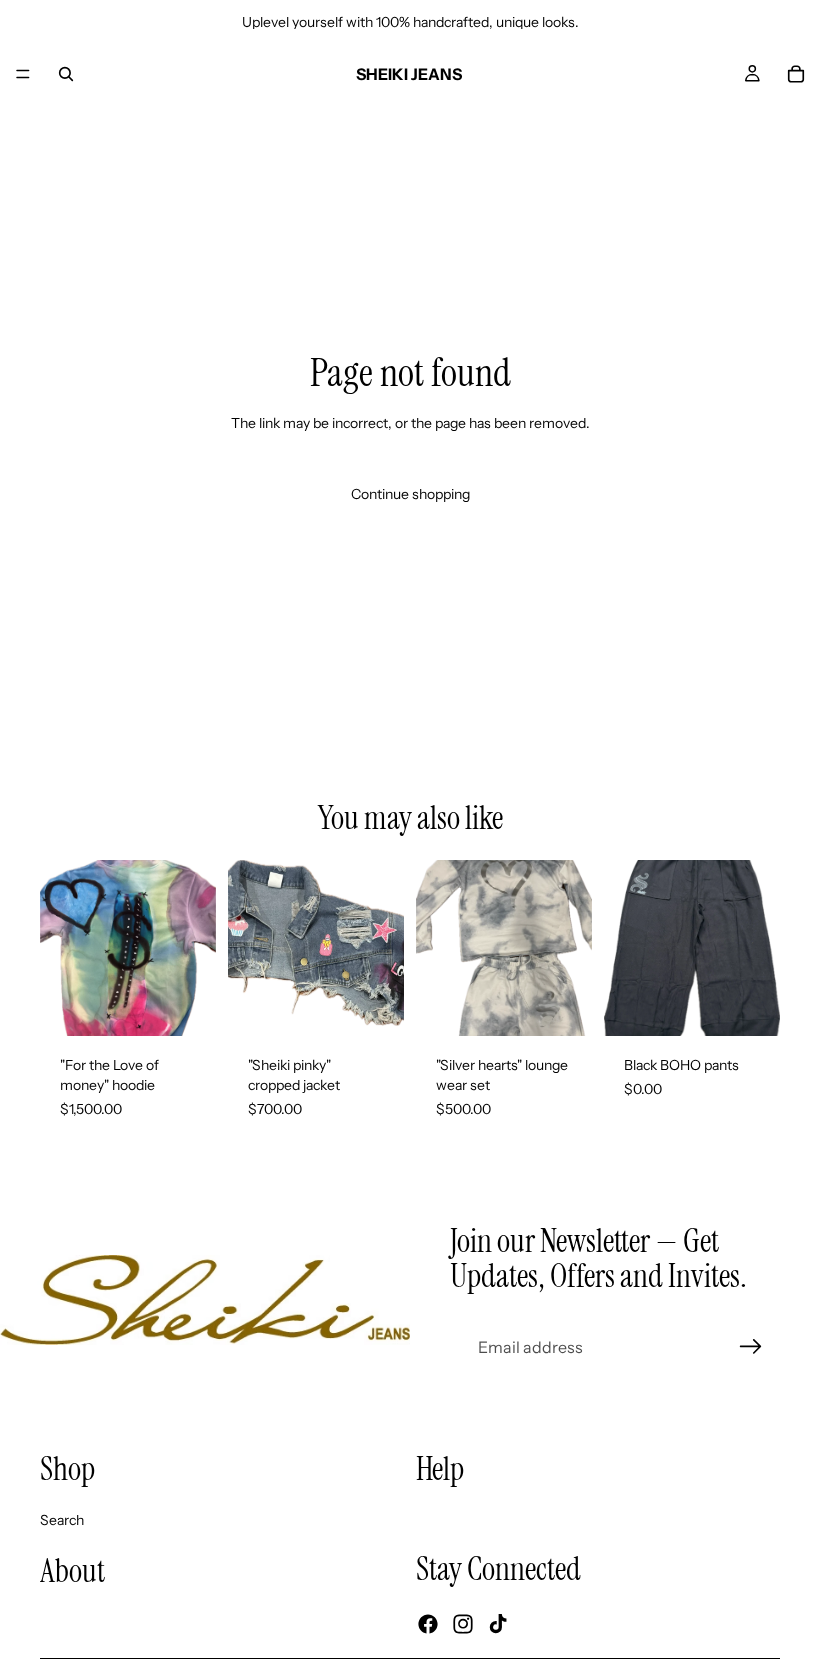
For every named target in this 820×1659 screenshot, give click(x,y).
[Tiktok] (498, 1624)
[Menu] (23, 74)
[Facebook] (428, 1624)
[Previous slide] (250, 948)
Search (62, 1520)
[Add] (185, 1006)
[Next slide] (382, 948)
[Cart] (796, 74)
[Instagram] (463, 1624)
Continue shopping (410, 494)
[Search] (66, 74)
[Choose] (373, 1006)
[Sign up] (751, 1347)
